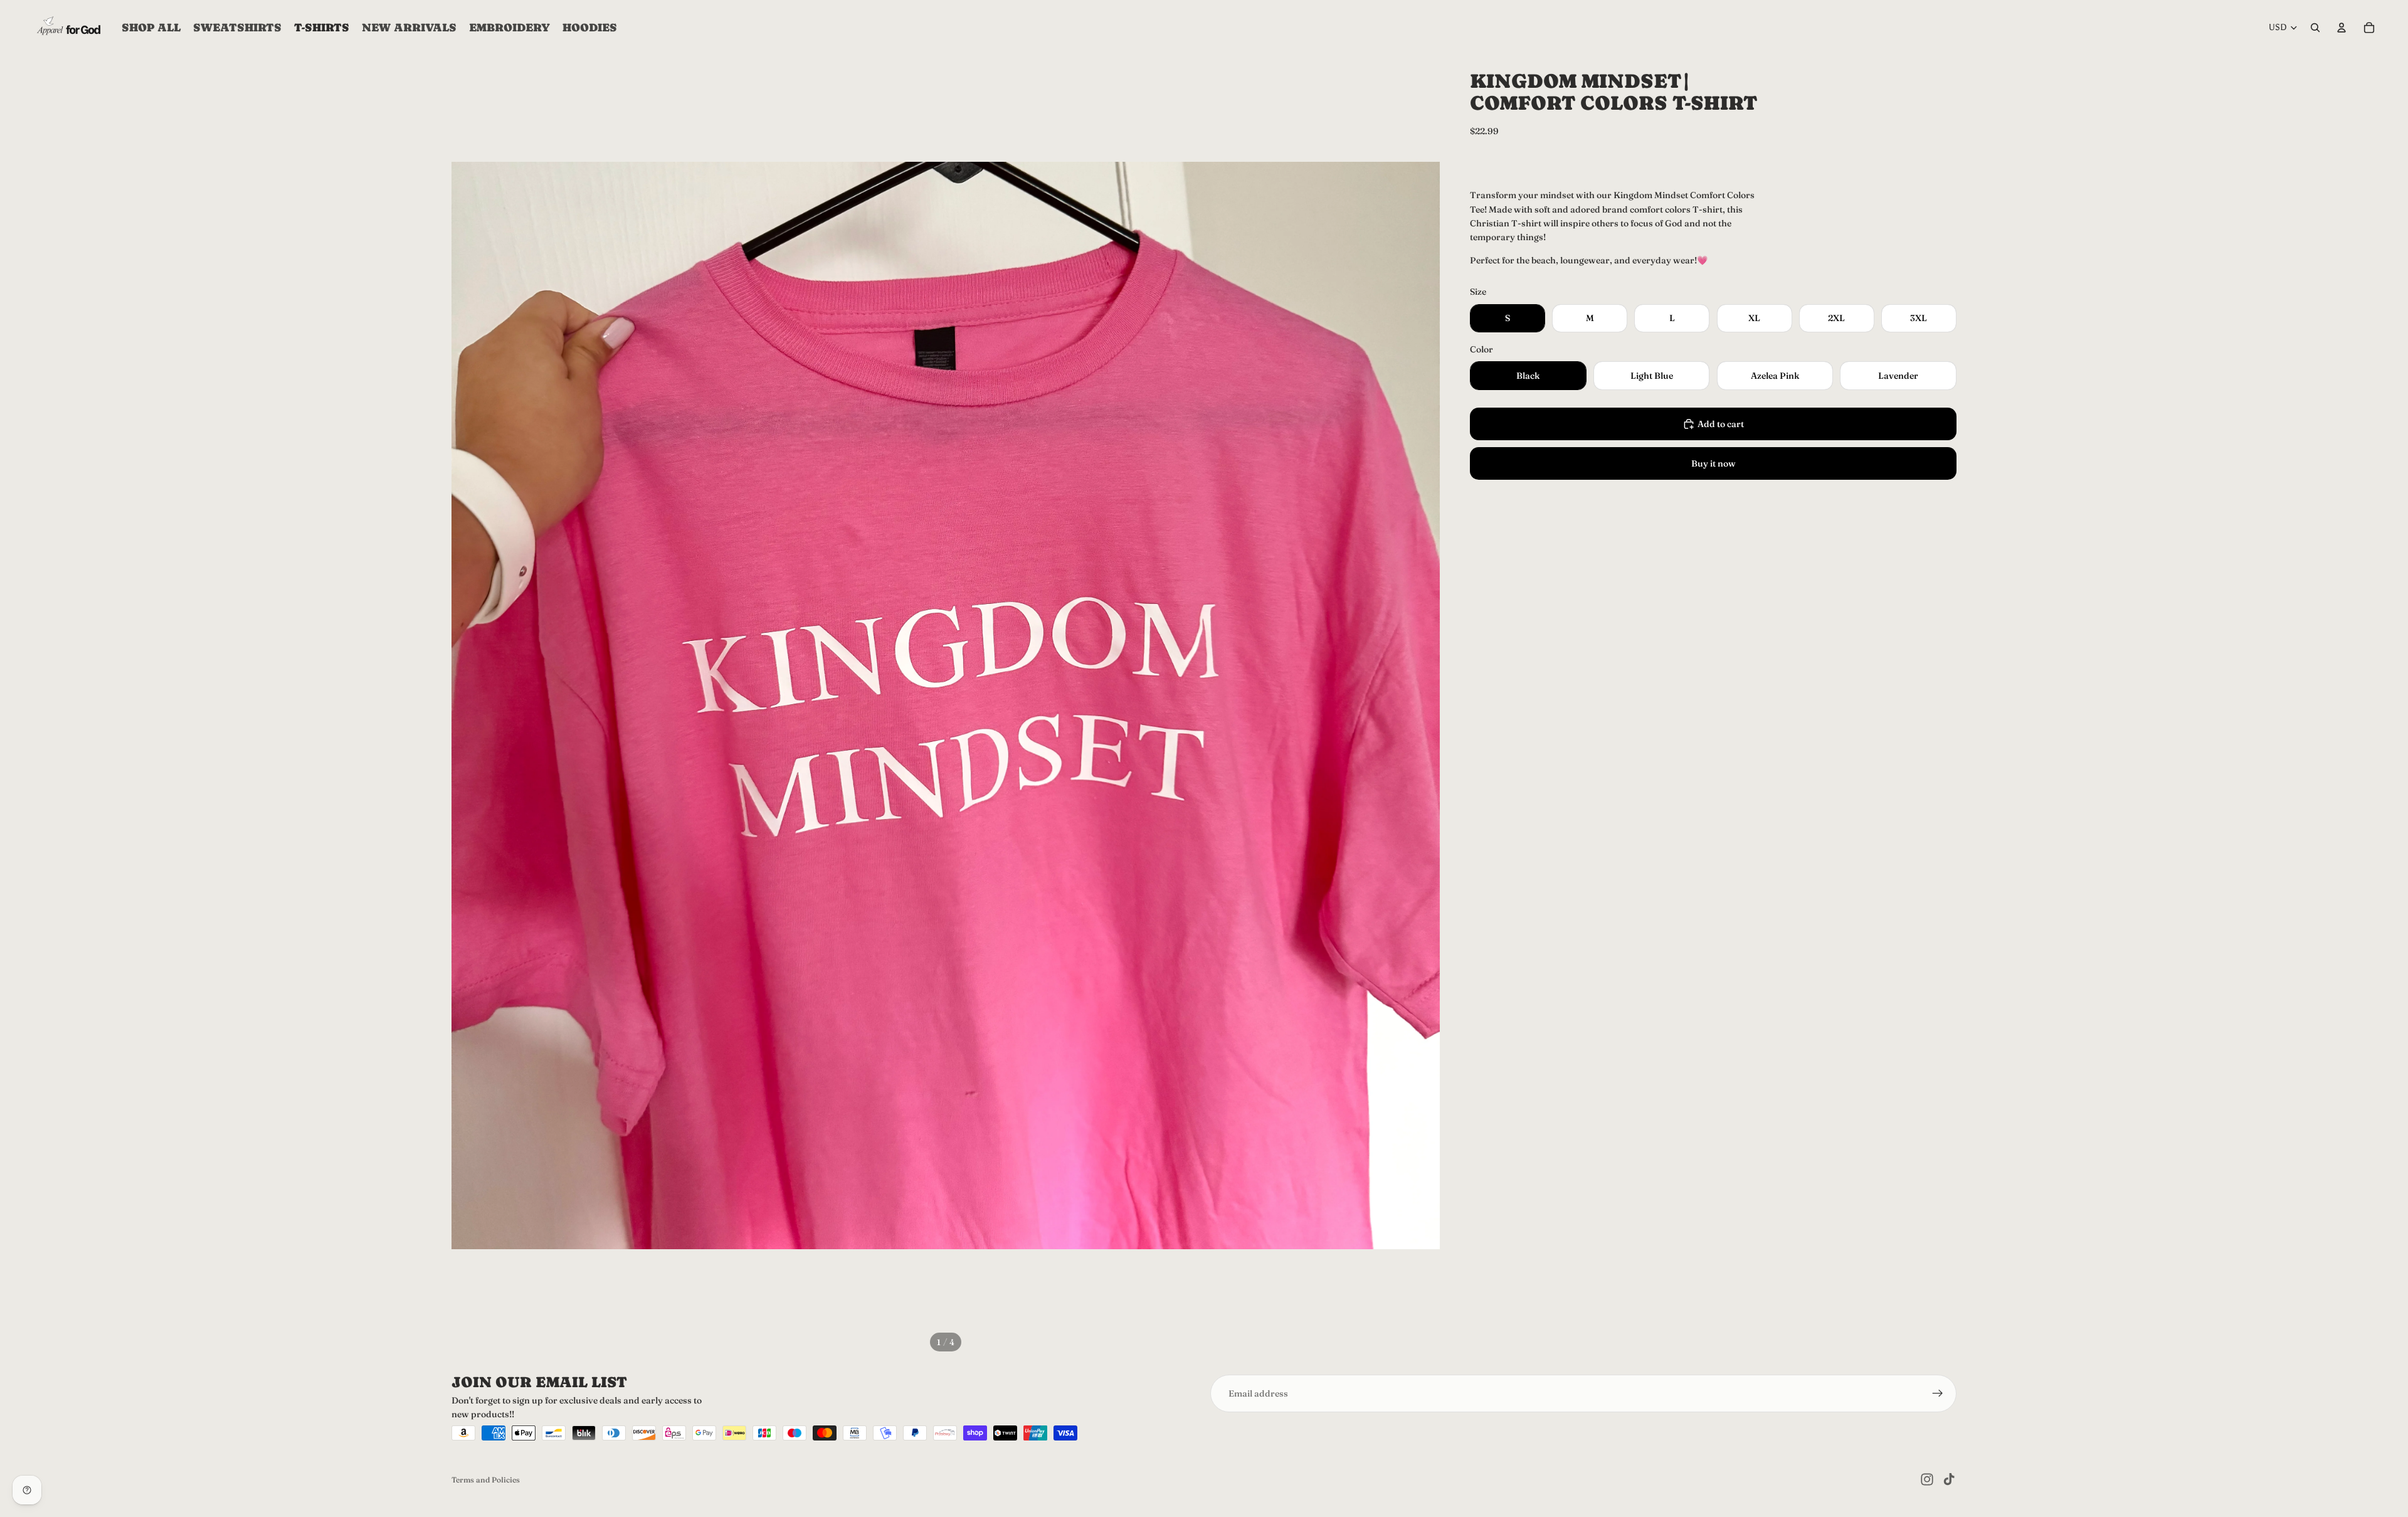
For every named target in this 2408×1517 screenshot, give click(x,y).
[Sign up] (1938, 1393)
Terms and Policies (486, 1480)
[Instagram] (1927, 1479)
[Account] (2342, 28)
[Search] (2315, 28)
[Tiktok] (1949, 1479)
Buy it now (1714, 463)
